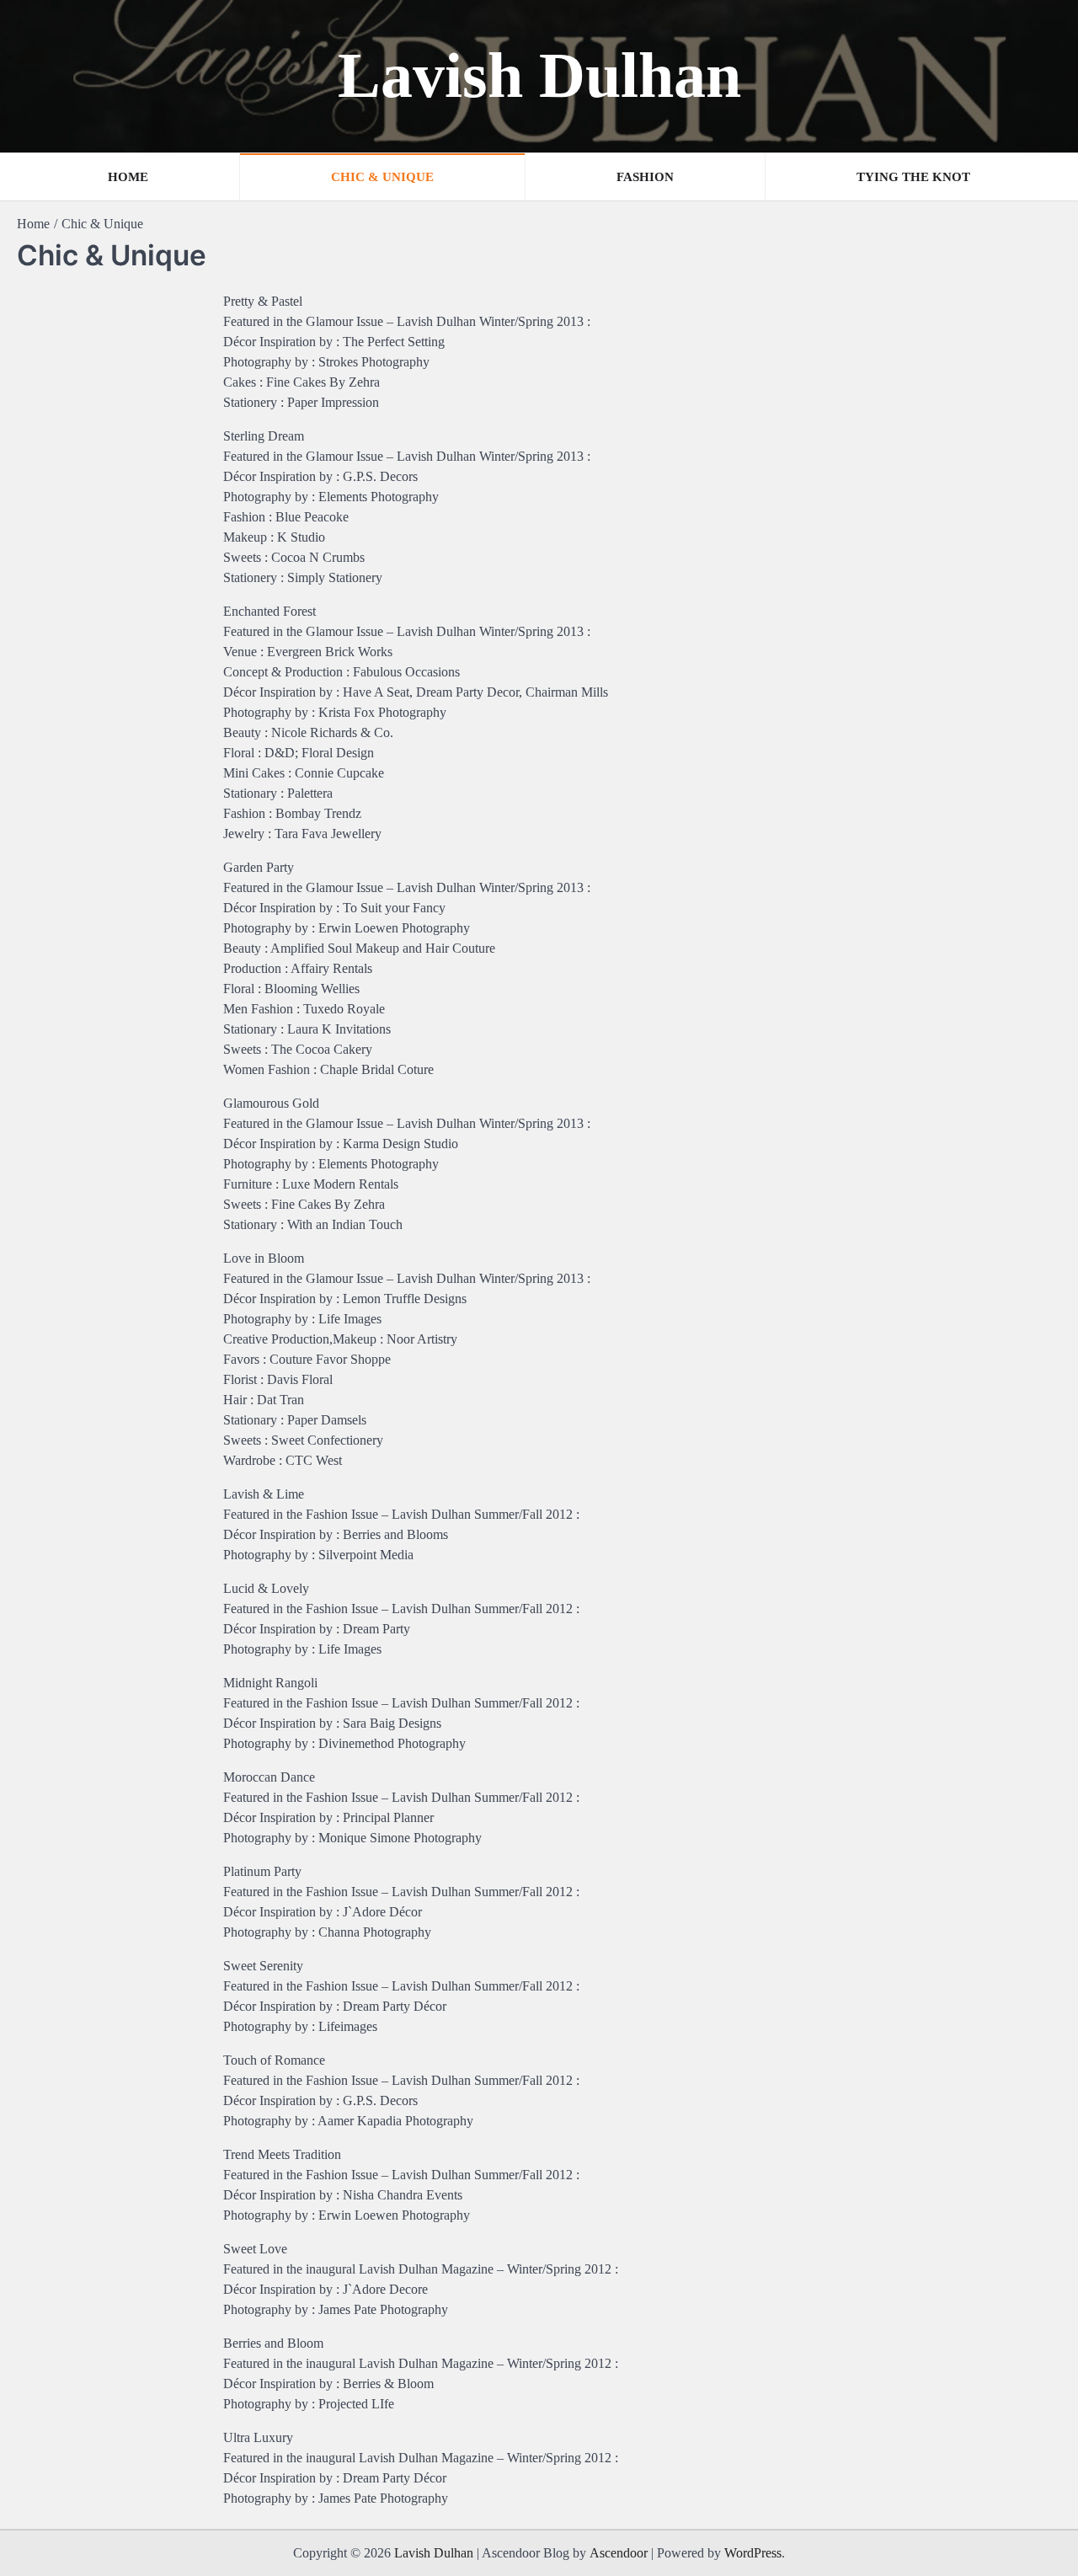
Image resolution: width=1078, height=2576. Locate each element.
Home (128, 177)
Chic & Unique (382, 177)
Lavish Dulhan (539, 75)
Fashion (645, 177)
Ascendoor (619, 2553)
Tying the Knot (913, 177)
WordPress (753, 2553)
